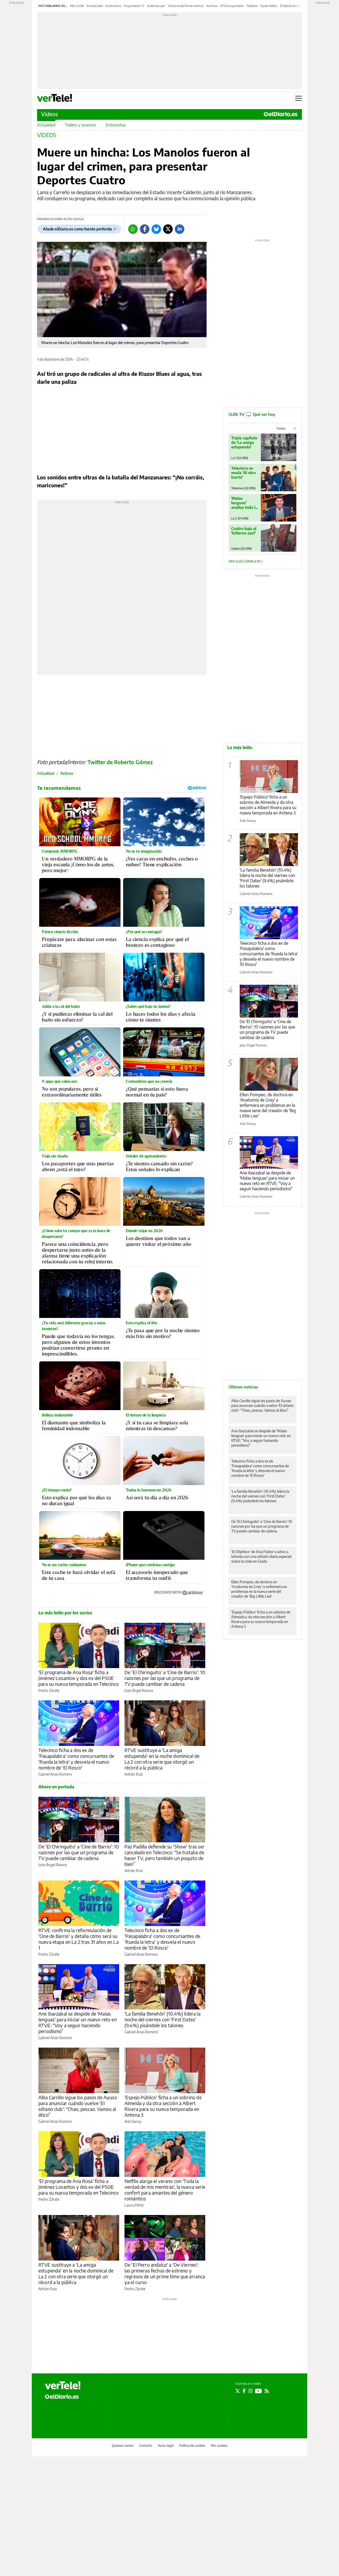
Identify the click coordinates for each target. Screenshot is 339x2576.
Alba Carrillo (77, 6)
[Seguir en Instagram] (250, 2391)
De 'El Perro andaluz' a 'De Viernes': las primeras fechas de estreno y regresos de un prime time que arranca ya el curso (165, 2273)
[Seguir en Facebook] (244, 2391)
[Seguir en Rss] (267, 2391)
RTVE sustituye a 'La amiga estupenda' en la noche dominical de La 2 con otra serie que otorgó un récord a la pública (162, 1759)
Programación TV (134, 6)
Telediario (252, 6)
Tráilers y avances (81, 125)
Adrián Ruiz (134, 1774)
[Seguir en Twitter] (238, 2391)
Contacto (146, 2446)
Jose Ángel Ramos (139, 1690)
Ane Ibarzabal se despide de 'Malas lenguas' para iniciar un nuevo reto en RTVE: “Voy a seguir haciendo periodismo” (78, 2022)
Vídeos (50, 114)
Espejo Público (269, 6)
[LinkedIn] (180, 229)
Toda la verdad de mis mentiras (186, 6)
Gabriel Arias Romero (55, 1774)
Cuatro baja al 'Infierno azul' (244, 531)
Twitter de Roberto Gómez (120, 762)
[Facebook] (145, 229)
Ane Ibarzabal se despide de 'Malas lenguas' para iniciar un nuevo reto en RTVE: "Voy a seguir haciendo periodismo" (267, 1181)
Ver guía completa (245, 561)
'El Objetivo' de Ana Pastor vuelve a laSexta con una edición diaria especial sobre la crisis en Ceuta (261, 1556)
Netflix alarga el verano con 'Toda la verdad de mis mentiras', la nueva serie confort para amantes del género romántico (165, 2190)
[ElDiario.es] (281, 114)
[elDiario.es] (62, 2396)
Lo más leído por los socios (65, 1613)
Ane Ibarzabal (95, 6)
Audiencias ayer (156, 6)
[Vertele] (63, 2385)
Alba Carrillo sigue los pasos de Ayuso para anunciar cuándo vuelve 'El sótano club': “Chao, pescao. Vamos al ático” (78, 2106)
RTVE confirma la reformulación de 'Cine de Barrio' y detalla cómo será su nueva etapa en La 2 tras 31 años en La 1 (79, 1939)
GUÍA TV (252, 414)
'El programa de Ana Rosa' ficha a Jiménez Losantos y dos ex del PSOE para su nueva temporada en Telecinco (79, 1678)
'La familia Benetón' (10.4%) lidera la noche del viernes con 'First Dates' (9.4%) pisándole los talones (162, 2019)
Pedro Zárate (49, 1690)
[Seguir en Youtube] (258, 2391)
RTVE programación (232, 6)
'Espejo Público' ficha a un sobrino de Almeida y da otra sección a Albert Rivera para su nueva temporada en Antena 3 (163, 2106)
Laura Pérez (134, 2205)
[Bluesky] (156, 229)
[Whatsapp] (133, 229)
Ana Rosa (212, 6)
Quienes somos (123, 2446)
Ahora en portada (56, 1787)
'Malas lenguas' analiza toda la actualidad (244, 503)
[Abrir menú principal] (299, 98)
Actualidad (46, 125)
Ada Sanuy (133, 2121)
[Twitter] (168, 229)
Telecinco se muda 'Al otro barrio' (243, 473)
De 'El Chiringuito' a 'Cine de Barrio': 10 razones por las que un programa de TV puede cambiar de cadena (165, 1678)
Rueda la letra (113, 6)
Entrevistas (116, 125)
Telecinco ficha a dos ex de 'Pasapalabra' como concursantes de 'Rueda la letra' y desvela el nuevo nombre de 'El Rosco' (76, 1759)
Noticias (67, 773)
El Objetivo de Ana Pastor (295, 6)
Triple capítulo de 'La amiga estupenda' (244, 442)
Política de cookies (192, 2446)
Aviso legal (166, 2446)
